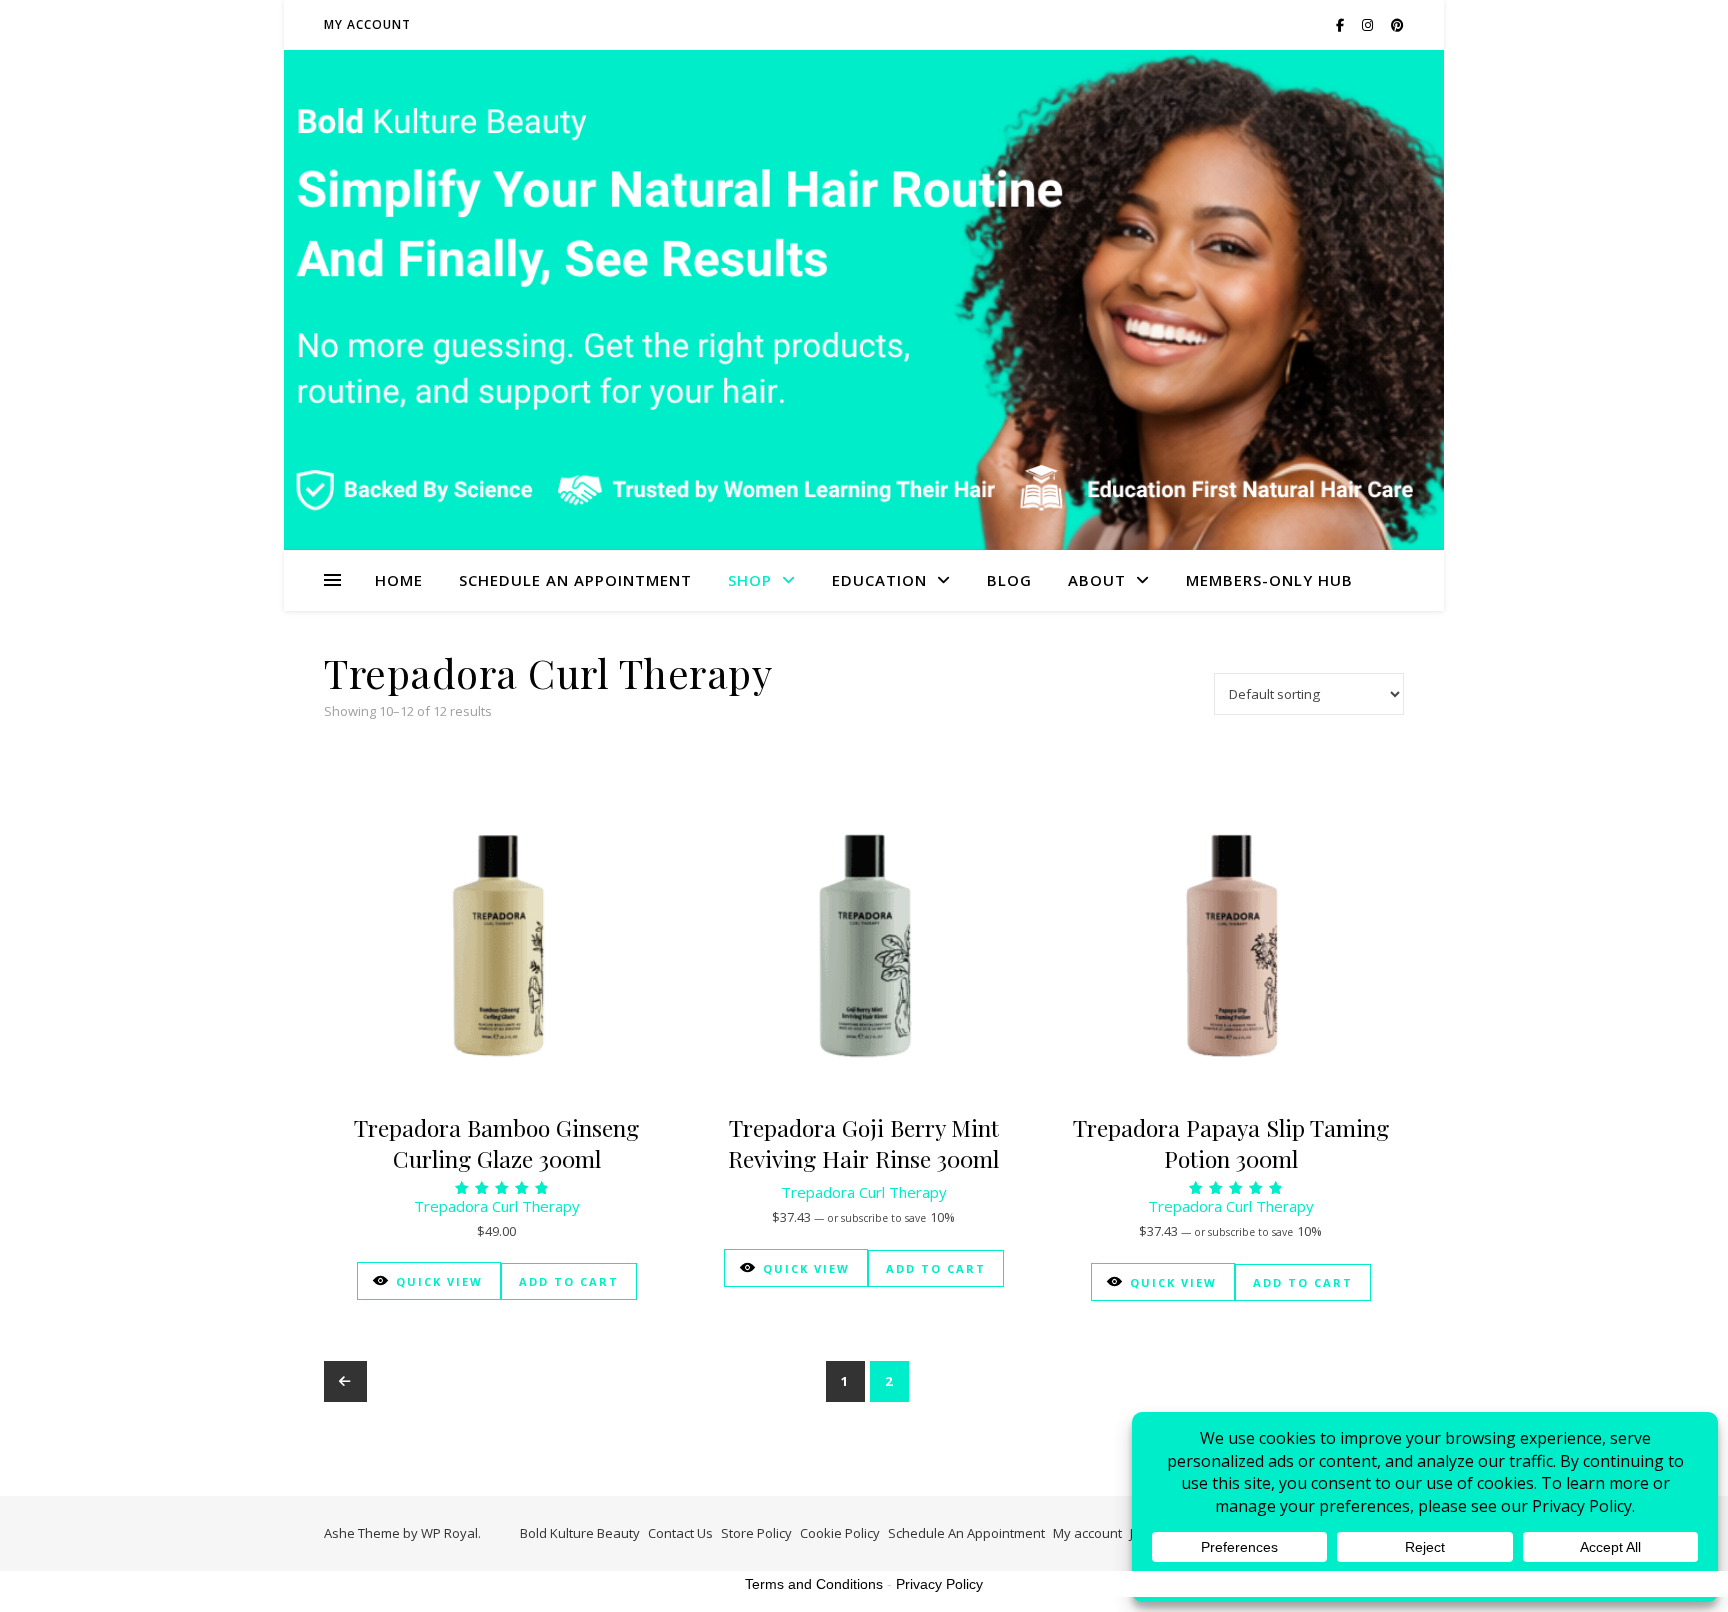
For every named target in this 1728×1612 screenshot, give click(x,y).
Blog (1009, 580)
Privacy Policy (939, 1584)
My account (367, 24)
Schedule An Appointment (575, 580)
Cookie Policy (840, 1533)
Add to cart (569, 1281)
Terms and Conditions (814, 1584)
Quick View (439, 1281)
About (1097, 580)
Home (399, 580)
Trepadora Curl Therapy (497, 1206)
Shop (750, 580)
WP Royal (449, 1533)
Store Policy (756, 1533)
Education (879, 580)
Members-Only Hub (1269, 580)
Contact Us (680, 1533)
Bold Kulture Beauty (580, 1533)
